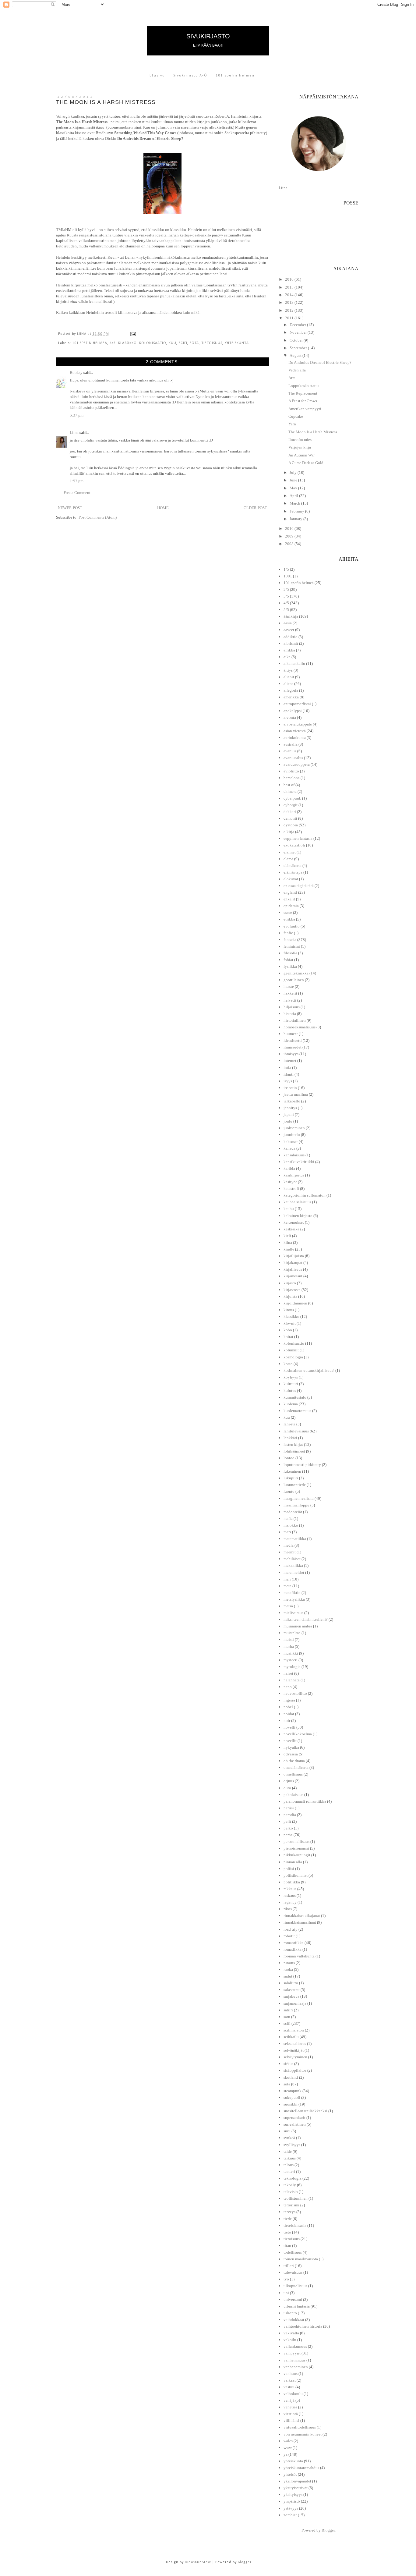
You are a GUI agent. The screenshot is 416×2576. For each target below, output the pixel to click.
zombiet (290, 2515)
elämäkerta (293, 866)
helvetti (290, 1000)
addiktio (291, 637)
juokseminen (294, 1128)
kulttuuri (291, 1384)
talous (289, 2165)
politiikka (292, 1882)
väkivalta (291, 2333)
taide (288, 2151)
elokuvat (291, 879)
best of (289, 785)
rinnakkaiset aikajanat (302, 1916)
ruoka (288, 1969)
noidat (289, 1714)
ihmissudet (293, 1047)
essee (288, 912)
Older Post (255, 508)
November (299, 332)
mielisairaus (293, 1613)
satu (287, 2017)
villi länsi (291, 2420)
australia (291, 744)
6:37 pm (77, 415)
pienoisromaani (296, 1848)
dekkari (290, 812)
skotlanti (291, 2077)
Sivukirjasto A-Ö (190, 76)
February (297, 511)
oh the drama (294, 1761)
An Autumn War (301, 455)
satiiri (288, 2010)
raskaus (290, 1895)
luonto (289, 1491)
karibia (289, 1168)
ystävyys (291, 2508)
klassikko (127, 343)
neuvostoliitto (295, 1693)
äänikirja (291, 616)
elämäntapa (293, 872)
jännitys (290, 1108)
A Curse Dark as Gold (306, 463)
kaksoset (291, 1142)
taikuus (290, 2158)
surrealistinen (295, 2124)
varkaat (290, 2380)
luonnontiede (295, 1485)
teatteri (289, 2172)
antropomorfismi (297, 704)
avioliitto (291, 771)
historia (290, 1014)
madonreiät (293, 1512)
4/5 (113, 343)
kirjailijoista (294, 1256)
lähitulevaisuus (296, 1431)
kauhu (289, 1209)
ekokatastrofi (294, 845)
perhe (288, 1835)
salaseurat (292, 1990)
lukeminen (292, 1471)
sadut (288, 1976)
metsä (288, 1606)
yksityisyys (293, 2494)
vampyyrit (292, 2353)
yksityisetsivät (296, 2488)
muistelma (292, 1633)
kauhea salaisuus (297, 1202)
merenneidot (294, 1572)
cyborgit (291, 805)
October (297, 340)
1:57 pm (77, 481)
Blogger (328, 2530)
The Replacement (303, 393)
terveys (289, 2212)
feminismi (292, 946)
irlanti (289, 1074)
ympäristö (292, 2501)
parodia (290, 1815)
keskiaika (291, 1229)
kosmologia (293, 1357)
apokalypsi (293, 711)
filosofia (290, 953)
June (294, 480)
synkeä (289, 2138)
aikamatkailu (294, 664)
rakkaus (290, 1889)
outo (287, 1788)
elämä (288, 859)
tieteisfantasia (295, 2225)
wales (288, 2441)
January (296, 519)
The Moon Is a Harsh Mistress (313, 432)
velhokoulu (293, 2394)
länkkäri (290, 1438)
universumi (293, 2299)
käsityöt (290, 1182)
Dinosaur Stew (198, 2562)
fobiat (288, 960)
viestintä (291, 2414)
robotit (289, 1936)
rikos (288, 1909)
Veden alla (297, 370)
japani (289, 1114)
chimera (290, 791)
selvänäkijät (294, 2050)
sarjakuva (291, 1996)
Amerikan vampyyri (305, 409)
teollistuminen (296, 2198)
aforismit (291, 643)
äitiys (288, 670)
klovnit (290, 1323)
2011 (290, 318)
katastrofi (291, 1189)
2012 (290, 310)
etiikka (289, 919)
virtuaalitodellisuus (300, 2427)
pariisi (289, 1808)
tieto (287, 2232)
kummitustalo (295, 1397)
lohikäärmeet (294, 1451)
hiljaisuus (292, 1007)
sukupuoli (292, 2097)
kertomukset (294, 1222)
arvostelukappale (298, 724)
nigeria (289, 1700)
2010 (290, 529)
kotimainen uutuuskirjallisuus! (309, 1370)
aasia (288, 623)
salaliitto (291, 1983)
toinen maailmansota (301, 2259)
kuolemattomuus (297, 1411)
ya (286, 2454)
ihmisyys (291, 1054)
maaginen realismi (299, 1498)
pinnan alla (293, 1862)
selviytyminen (295, 2057)
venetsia (290, 2407)
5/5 (286, 610)
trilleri (289, 2266)
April (294, 496)
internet (290, 1061)
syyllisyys (292, 2145)
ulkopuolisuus (295, 2286)
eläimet (290, 852)
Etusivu (157, 76)
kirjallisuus (293, 1269)
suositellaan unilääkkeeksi (305, 2111)
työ (286, 2279)
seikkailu (291, 2037)
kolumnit (291, 1350)
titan (287, 2246)
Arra (292, 378)
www (288, 2448)
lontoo (289, 1458)
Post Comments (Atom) (98, 517)
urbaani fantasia (297, 2306)
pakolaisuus (293, 1795)
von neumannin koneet (303, 2434)
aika (287, 657)
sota (194, 343)
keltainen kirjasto (298, 1216)
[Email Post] (132, 334)
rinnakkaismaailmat (300, 1922)
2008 (290, 544)
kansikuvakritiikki (299, 1162)
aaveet (289, 630)
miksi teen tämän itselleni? (306, 1619)
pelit (287, 1821)
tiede (288, 2219)
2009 (290, 536)
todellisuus (293, 2252)
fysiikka (290, 966)
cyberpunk (292, 798)
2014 (290, 295)
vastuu (289, 2387)
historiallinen (295, 1020)
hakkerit (290, 993)
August (296, 355)
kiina (288, 1242)
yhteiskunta (237, 343)
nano (288, 1687)
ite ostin (290, 1088)
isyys (288, 1081)
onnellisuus (293, 1774)
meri (287, 1579)
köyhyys (291, 1377)
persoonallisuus (296, 1842)
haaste (289, 986)
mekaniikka (293, 1565)
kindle (289, 1249)
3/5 (286, 596)
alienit (289, 677)
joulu (288, 1121)
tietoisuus (212, 343)
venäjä (289, 2400)
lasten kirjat (293, 1444)
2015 (290, 287)
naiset (288, 1673)
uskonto (290, 2313)
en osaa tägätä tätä (299, 886)
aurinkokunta (295, 738)
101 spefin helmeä (235, 76)
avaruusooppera (297, 764)
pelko (288, 1828)
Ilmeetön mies (300, 440)
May (294, 488)
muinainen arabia (298, 1626)
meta (287, 1586)
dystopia (291, 825)
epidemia (291, 906)
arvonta (290, 717)
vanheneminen (296, 2367)
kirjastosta (292, 1290)
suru (287, 2131)
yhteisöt (290, 2474)
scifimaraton (294, 2030)
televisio (291, 2192)
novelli (289, 1727)
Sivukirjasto (208, 36)
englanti (290, 892)
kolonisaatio (153, 343)
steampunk (293, 2091)
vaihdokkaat (294, 2320)
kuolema (291, 1404)
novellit (290, 1741)
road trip (291, 1929)
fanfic (288, 933)
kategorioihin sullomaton (305, 1195)
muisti (289, 1639)
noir (287, 1721)
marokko (291, 1525)
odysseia (291, 1754)
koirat (288, 1337)
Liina (74, 433)
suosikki (291, 2104)
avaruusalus (293, 758)
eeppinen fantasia (298, 838)
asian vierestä (295, 731)
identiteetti (293, 1040)
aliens (288, 684)
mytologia (292, 1667)
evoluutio (292, 926)
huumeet (291, 1034)
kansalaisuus (294, 1155)
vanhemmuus (294, 2360)
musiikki (291, 1653)
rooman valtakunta (299, 1956)
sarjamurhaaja (295, 2003)
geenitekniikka (296, 973)
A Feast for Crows (303, 401)
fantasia (290, 940)
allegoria (291, 690)
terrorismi (291, 2205)
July (294, 472)
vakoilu (290, 2340)
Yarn (292, 424)
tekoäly (290, 2185)
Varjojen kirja (300, 447)
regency (290, 1902)
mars (287, 1532)
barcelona (292, 778)
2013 (290, 302)
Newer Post (70, 508)
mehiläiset (292, 1559)
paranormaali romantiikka (305, 1801)
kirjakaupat (293, 1263)
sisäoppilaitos (295, 2070)
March (295, 503)
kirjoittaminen (295, 1303)
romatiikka (293, 1949)
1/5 (286, 569)
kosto (288, 1364)
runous (289, 1963)
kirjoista (290, 1296)
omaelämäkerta (296, 1767)
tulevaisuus (293, 2272)
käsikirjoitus (294, 1175)
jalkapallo (292, 1101)
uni (286, 2293)
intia (287, 1068)
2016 (290, 279)
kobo (288, 1330)
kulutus (290, 1391)
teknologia (293, 2178)
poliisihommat (296, 1875)
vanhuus (291, 2374)
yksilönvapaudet (297, 2481)
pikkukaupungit (297, 1855)
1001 (288, 576)
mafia (288, 1519)
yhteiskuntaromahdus (301, 2468)
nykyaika (291, 1747)
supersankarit (294, 2118)
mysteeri (291, 1660)
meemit (290, 1552)
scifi (183, 343)
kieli (287, 1236)
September (299, 348)
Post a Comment (77, 493)
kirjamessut (293, 1276)
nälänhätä (292, 1680)
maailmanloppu (296, 1505)
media (289, 1545)
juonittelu (292, 1135)
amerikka (291, 697)
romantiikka (294, 1943)
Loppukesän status (304, 386)
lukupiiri (291, 1478)
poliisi (289, 1869)
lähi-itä (289, 1424)
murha (289, 1646)
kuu (173, 343)
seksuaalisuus (295, 2044)
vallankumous (295, 2346)
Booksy (76, 373)
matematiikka (295, 1539)
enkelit (289, 899)
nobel (288, 1707)
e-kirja (289, 832)
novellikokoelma (298, 1734)
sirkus (288, 2064)
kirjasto (290, 1283)
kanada (289, 1148)
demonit (290, 818)
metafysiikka (294, 1599)
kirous (289, 1310)
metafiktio (292, 1593)
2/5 (286, 589)
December (298, 325)
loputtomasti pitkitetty (302, 1465)
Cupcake (296, 416)
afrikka (289, 650)
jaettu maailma (296, 1094)
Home (163, 508)
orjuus (289, 1781)
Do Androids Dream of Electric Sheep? (320, 362)
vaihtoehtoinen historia (303, 2326)
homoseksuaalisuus (300, 1027)
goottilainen (294, 980)
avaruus (290, 751)
